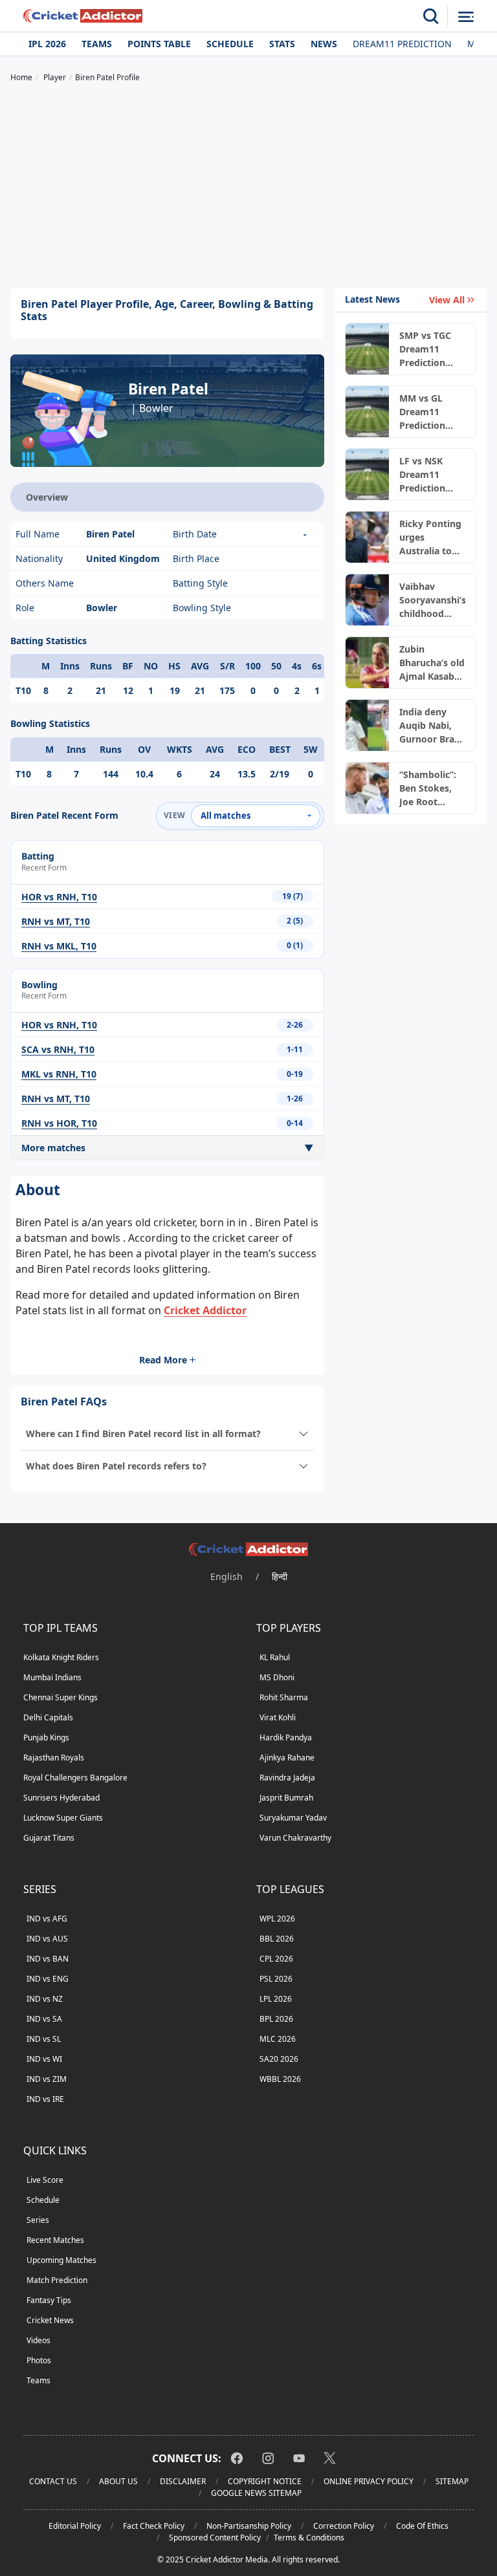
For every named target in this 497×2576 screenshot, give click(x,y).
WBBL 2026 (280, 2079)
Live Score (45, 2180)
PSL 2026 (276, 1979)
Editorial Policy (75, 2526)
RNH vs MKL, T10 (59, 946)
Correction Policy (344, 2526)
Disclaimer (183, 2481)
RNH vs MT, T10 (56, 921)
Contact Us (53, 2481)
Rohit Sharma (284, 1697)
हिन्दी (280, 1576)
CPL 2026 (276, 1959)
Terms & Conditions (309, 2538)
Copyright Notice (265, 2481)
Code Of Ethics (422, 2526)
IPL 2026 (47, 44)
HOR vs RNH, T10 (59, 897)
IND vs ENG (48, 1979)
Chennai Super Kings (61, 1697)
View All (447, 300)
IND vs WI (44, 2059)
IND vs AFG (47, 1919)
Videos (39, 2340)
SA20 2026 (279, 2059)
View (175, 815)
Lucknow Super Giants (63, 1818)
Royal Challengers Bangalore (75, 1778)
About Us (118, 2481)
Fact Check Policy (154, 2526)
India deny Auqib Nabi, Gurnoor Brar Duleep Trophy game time (432, 726)
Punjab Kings (46, 1737)
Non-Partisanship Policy (249, 2526)
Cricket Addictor (205, 1310)
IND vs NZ (45, 1999)
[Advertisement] (248, 187)
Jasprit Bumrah (286, 1798)
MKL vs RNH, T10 (59, 1074)
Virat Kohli (278, 1717)
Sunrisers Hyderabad (61, 1798)
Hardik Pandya (286, 1737)
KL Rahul (275, 1657)
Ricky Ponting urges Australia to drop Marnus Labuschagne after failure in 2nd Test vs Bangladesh (431, 537)
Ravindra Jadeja (287, 1778)
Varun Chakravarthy (295, 1838)
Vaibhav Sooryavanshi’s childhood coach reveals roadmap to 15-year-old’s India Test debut (432, 600)
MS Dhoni (277, 1677)
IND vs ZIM (47, 2079)
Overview (47, 497)
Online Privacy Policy (369, 2481)
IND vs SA (44, 2019)
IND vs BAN (48, 1959)
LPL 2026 (276, 1999)
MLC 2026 (278, 2039)
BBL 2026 (277, 1939)
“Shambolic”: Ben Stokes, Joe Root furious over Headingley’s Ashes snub (428, 788)
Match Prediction (57, 2280)
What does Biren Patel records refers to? (116, 1466)
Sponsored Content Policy (215, 2538)
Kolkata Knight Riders (61, 1657)
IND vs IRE (45, 2099)
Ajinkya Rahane (287, 1758)
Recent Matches (55, 2240)
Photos (39, 2360)
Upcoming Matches (61, 2260)
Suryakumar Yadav (293, 1818)
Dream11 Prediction (402, 44)
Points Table (159, 44)
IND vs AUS (47, 1939)
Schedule (230, 44)
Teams (97, 44)
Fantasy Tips (49, 2300)
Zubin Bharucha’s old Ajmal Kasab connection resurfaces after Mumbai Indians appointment (432, 663)
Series (38, 2220)
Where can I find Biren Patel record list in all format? (143, 1434)
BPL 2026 (276, 2019)
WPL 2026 (277, 1919)
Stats (282, 44)
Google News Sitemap (256, 2493)
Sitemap (452, 2481)
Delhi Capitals (48, 1717)
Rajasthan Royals (54, 1758)
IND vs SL (44, 2039)
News (324, 44)
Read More (163, 1360)
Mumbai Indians (52, 1677)
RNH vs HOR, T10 (59, 1123)
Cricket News (50, 2320)
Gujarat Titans (49, 1838)
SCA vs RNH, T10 (58, 1049)
